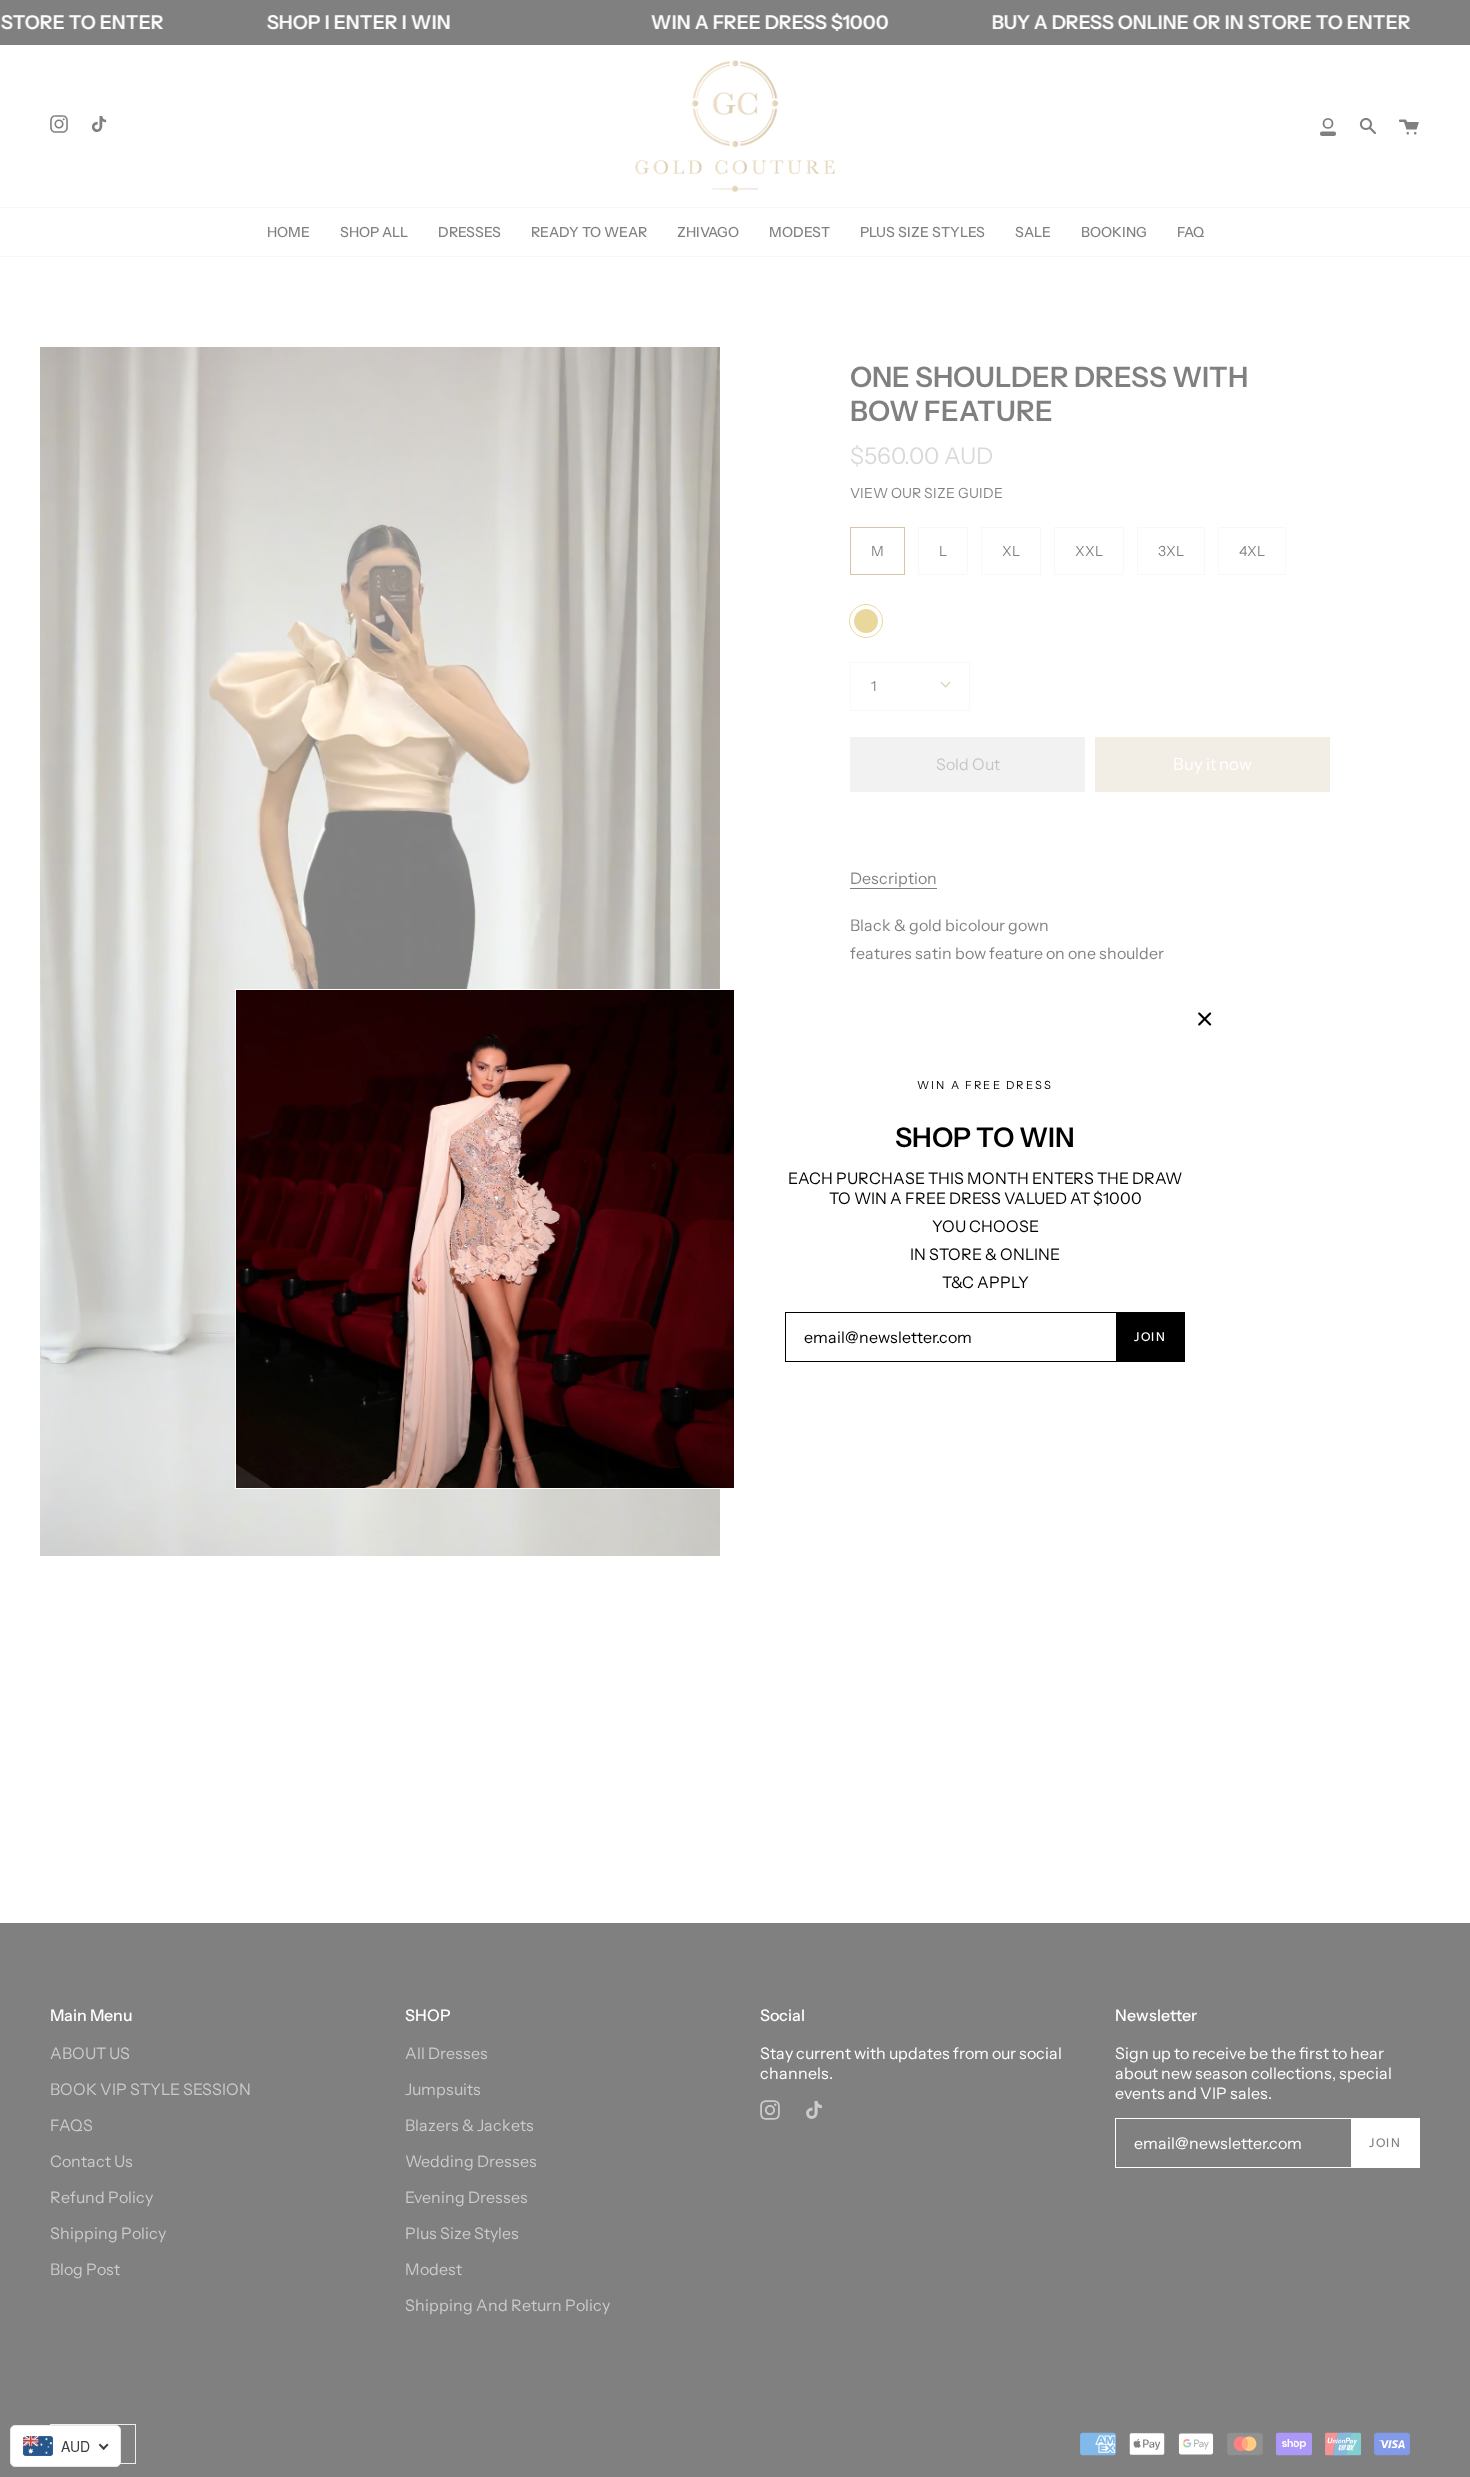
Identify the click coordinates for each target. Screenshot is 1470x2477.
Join (1150, 1336)
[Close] (1205, 1019)
